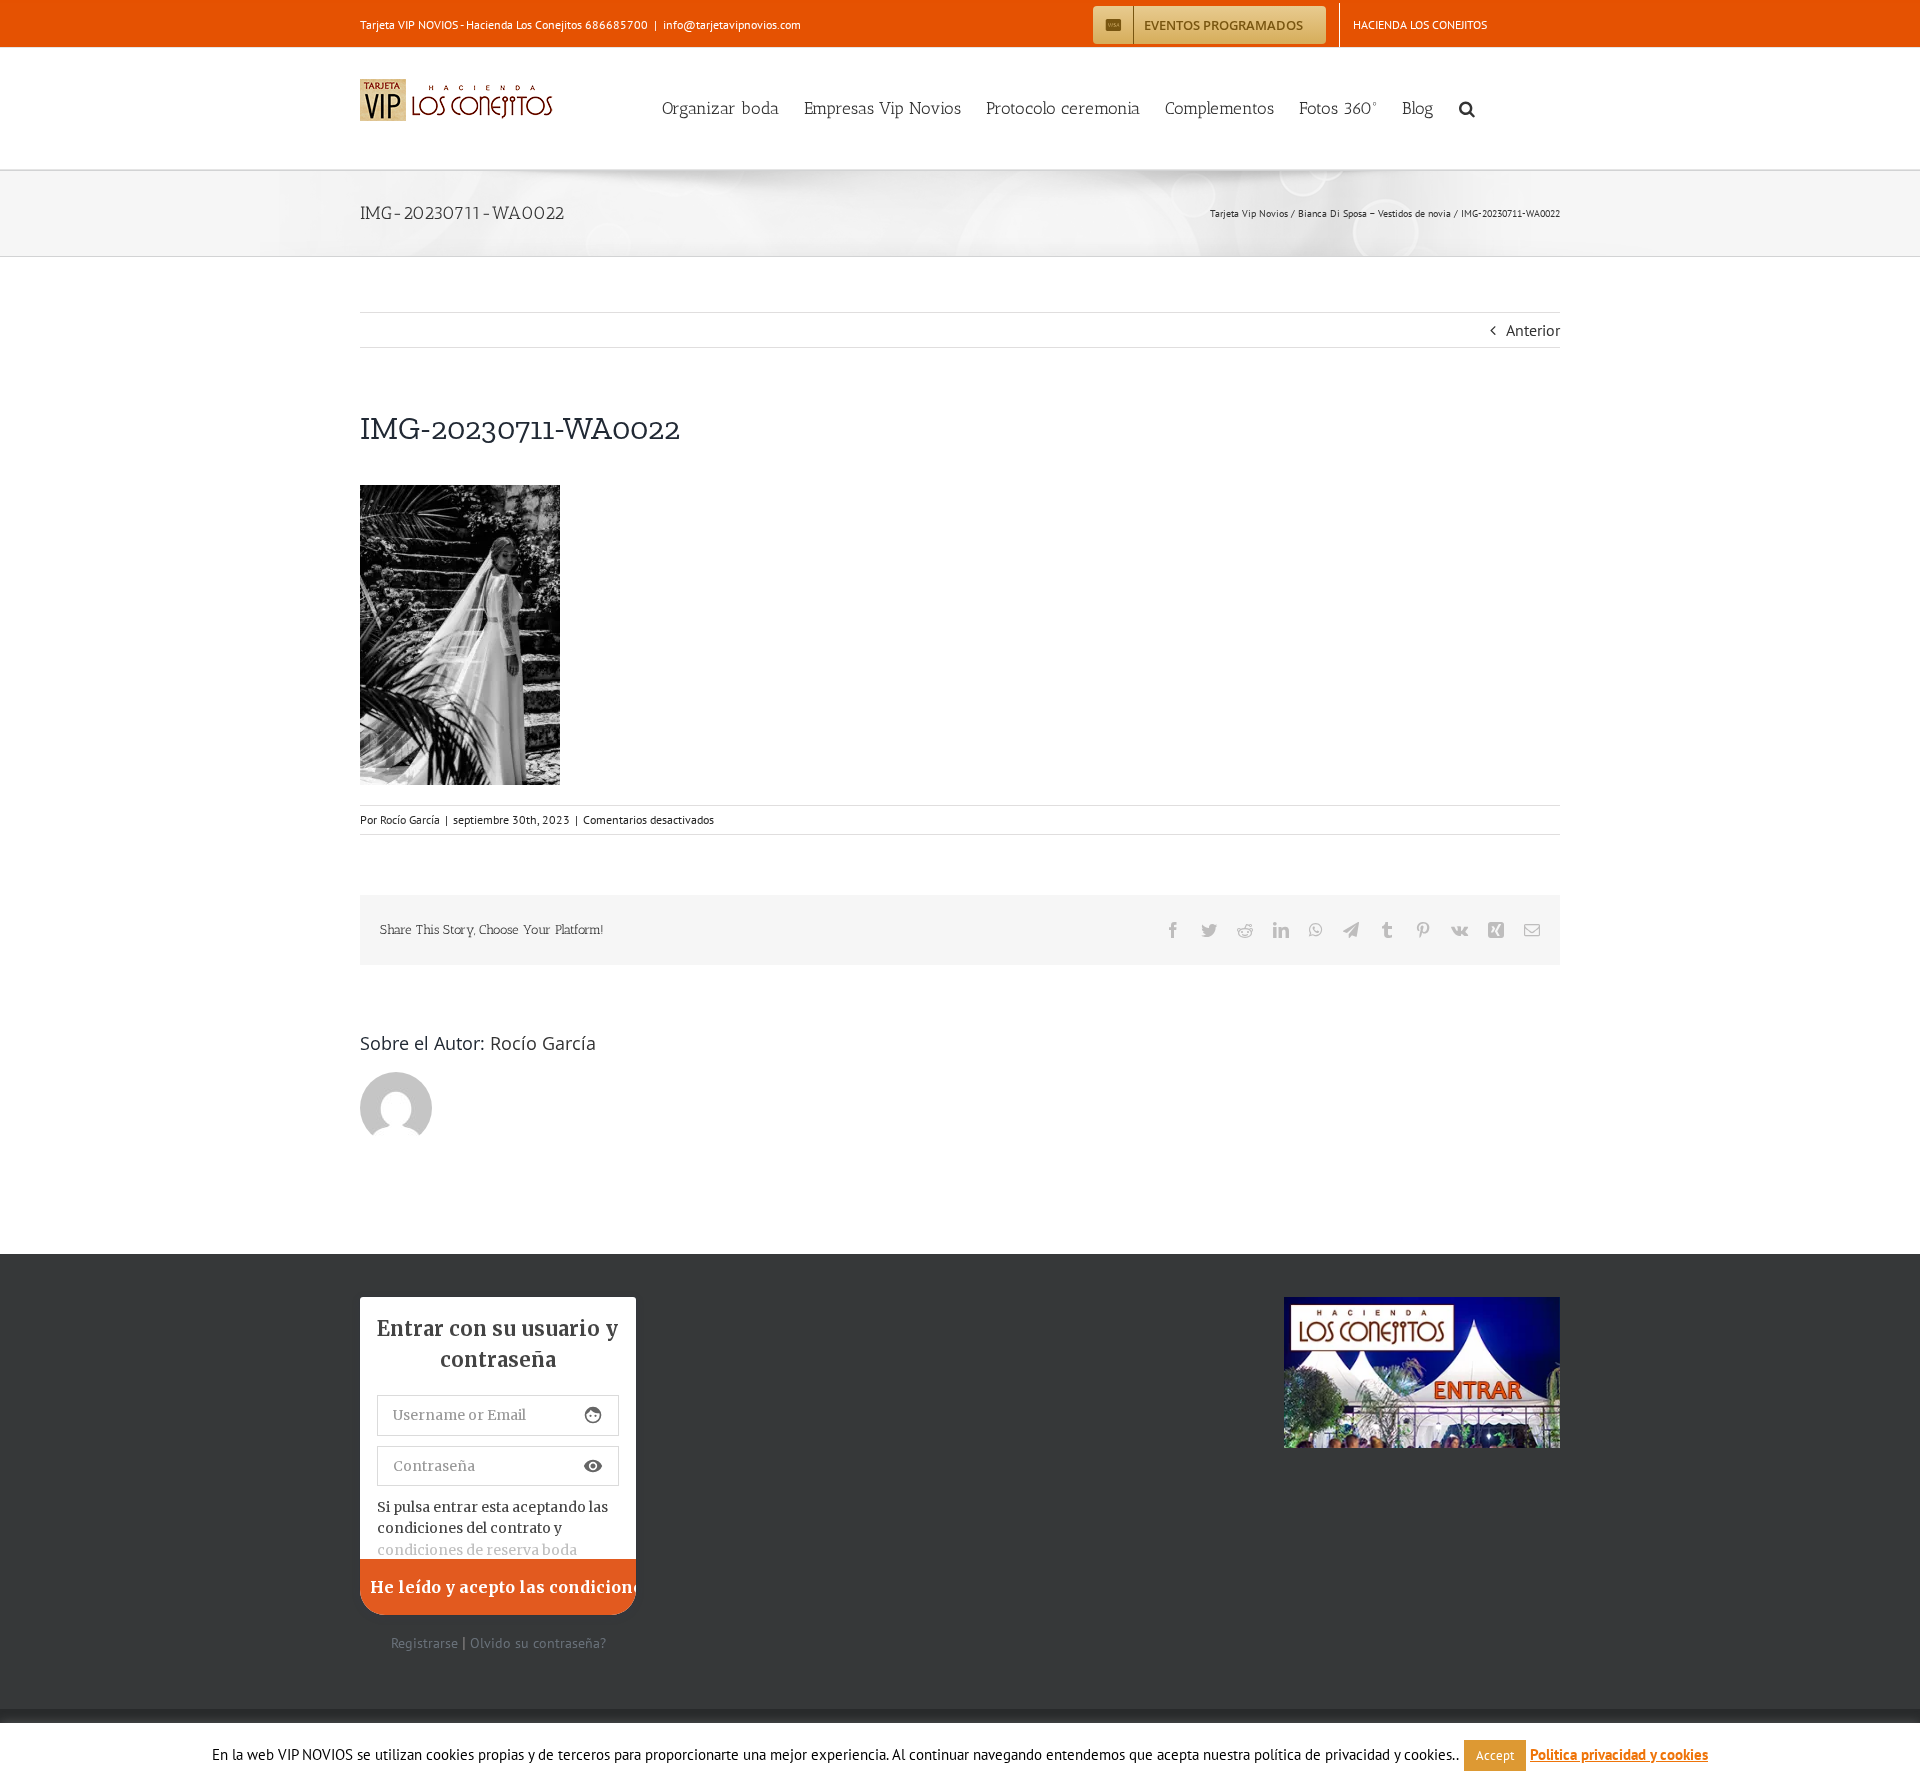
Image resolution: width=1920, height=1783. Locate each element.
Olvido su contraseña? (538, 1643)
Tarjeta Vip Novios (1249, 213)
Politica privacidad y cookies (1619, 1754)
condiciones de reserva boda (477, 1550)
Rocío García (410, 819)
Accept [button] (1495, 1755)
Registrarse (424, 1643)
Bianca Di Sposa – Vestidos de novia (1374, 213)
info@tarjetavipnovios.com (732, 24)
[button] (1467, 108)
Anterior (1533, 330)
